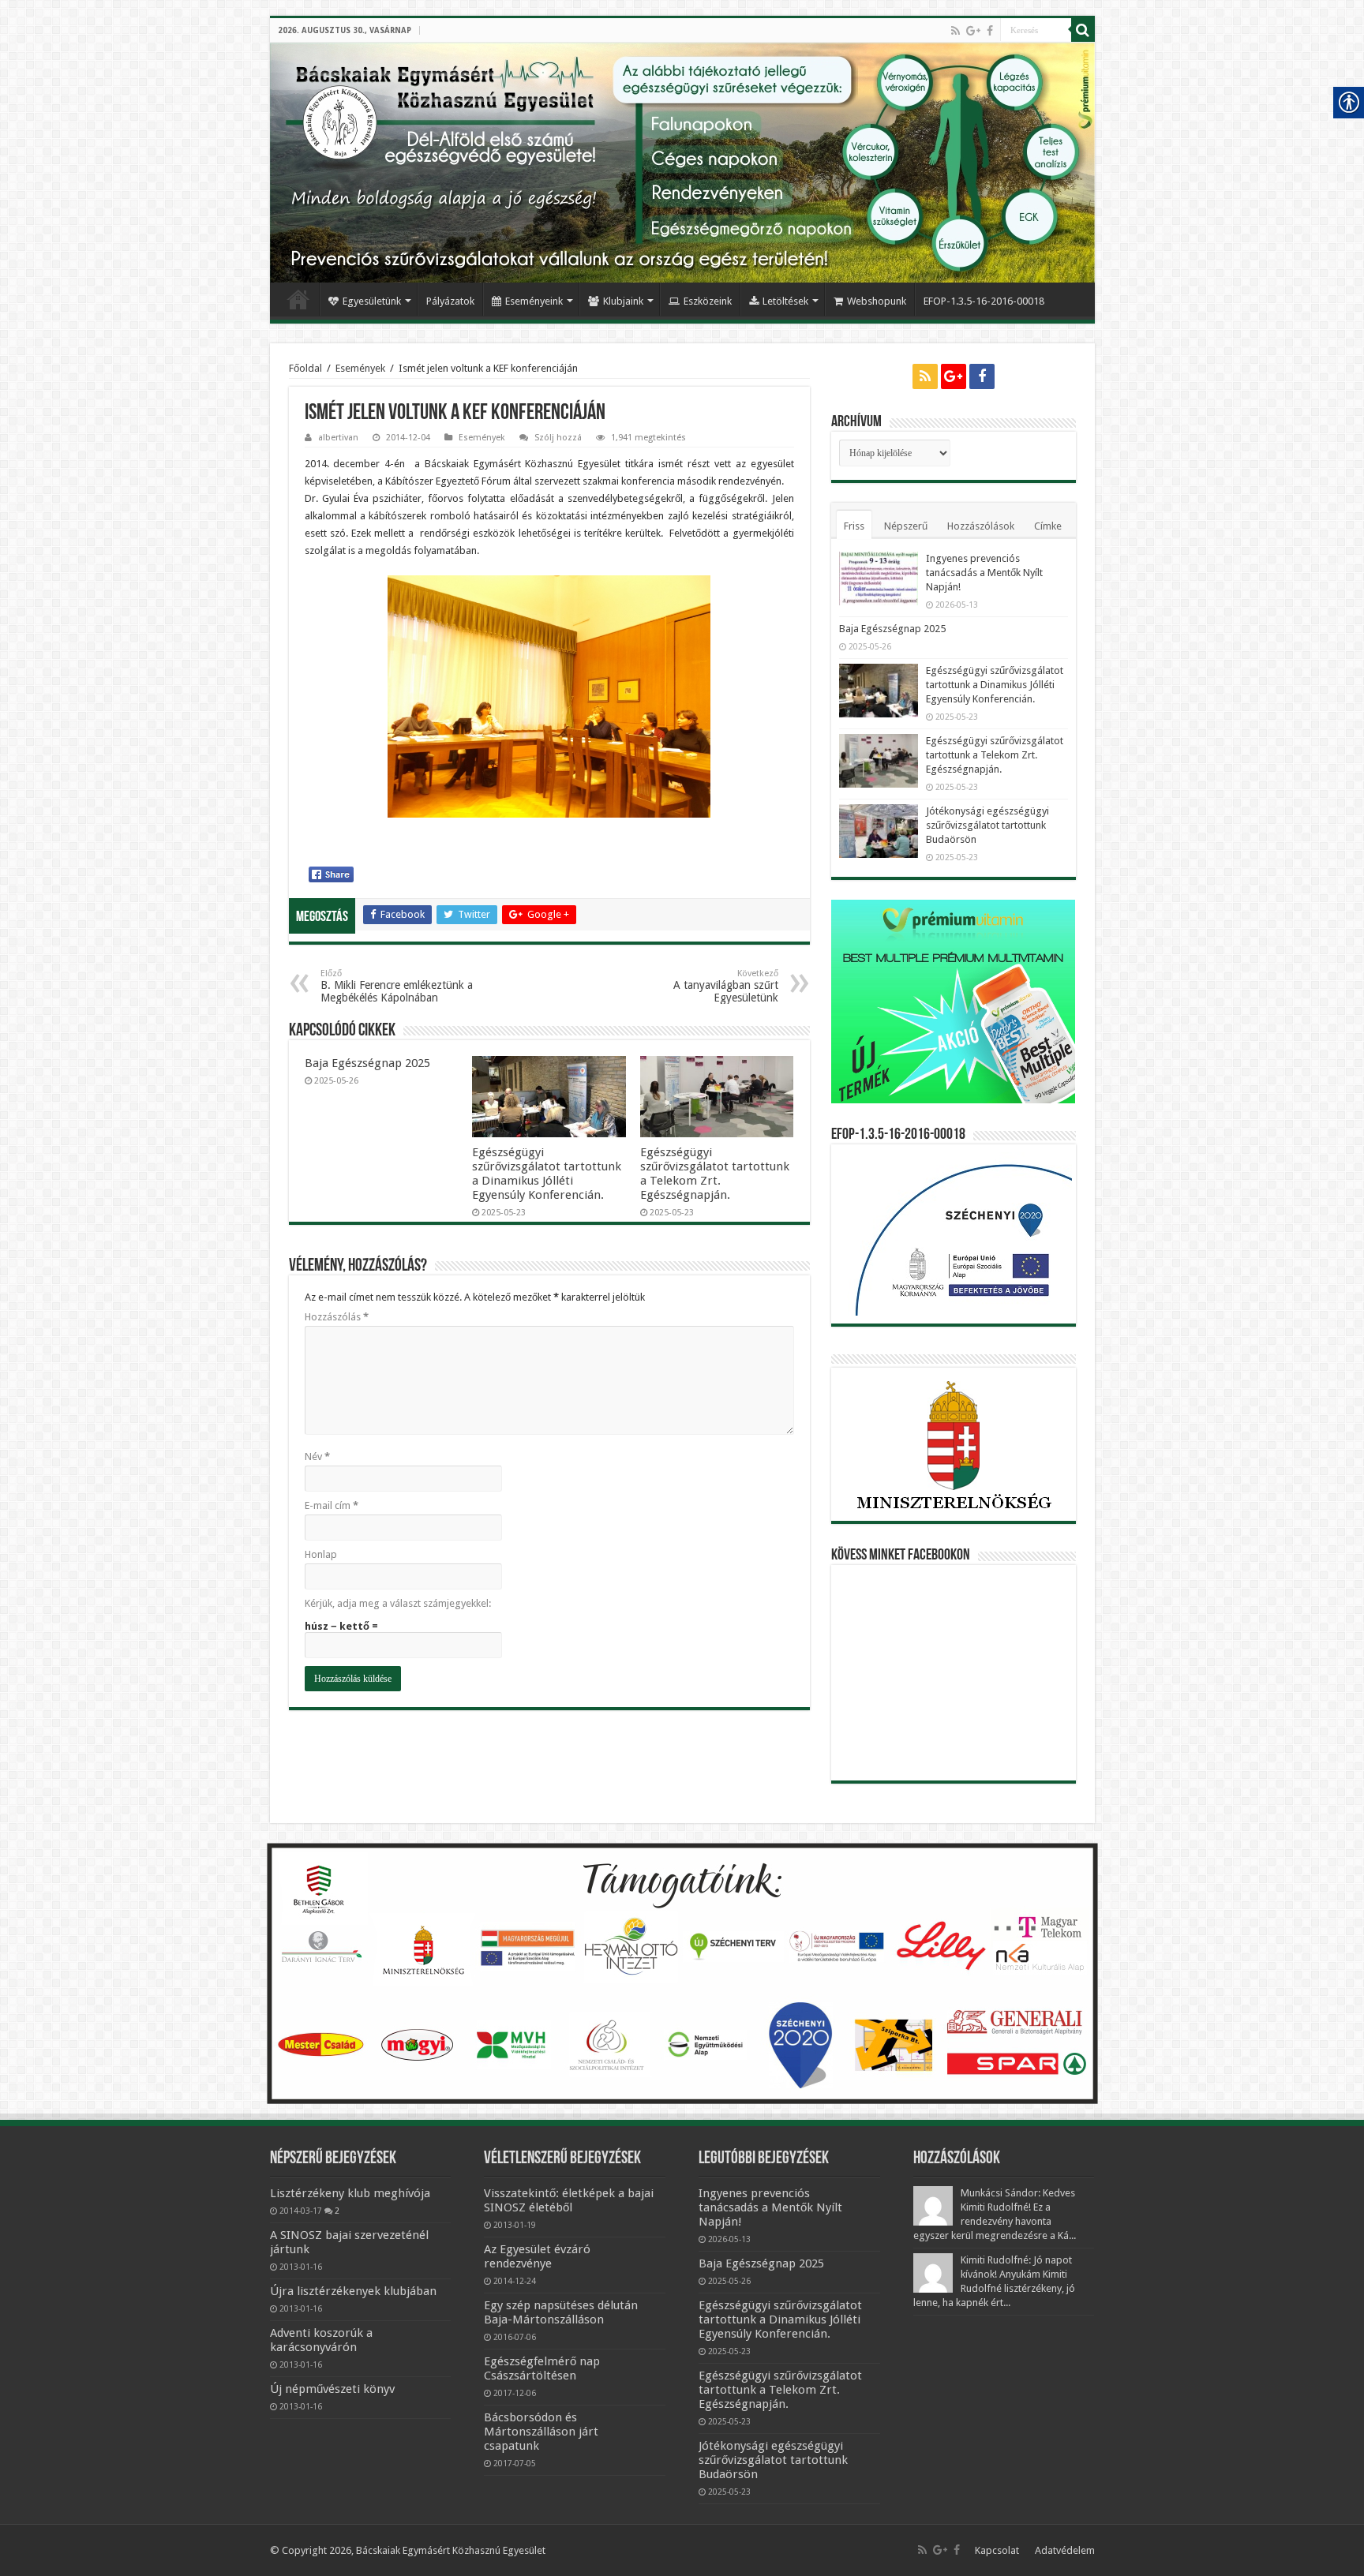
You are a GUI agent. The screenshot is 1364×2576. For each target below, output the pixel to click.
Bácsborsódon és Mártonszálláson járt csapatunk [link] (541, 2432)
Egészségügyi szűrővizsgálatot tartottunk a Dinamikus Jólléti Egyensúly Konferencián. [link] (547, 1174)
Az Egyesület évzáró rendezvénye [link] (537, 2256)
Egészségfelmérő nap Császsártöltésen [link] (542, 2368)
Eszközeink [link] (708, 301)
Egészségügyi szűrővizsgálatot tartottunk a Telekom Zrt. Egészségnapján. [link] (715, 1174)
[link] (956, 31)
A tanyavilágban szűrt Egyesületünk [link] (726, 986)
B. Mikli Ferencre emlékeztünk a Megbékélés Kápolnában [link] (397, 986)
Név (317, 1456)
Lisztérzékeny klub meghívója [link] (350, 2193)
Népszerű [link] (906, 526)
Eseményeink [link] (534, 301)
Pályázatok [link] (450, 301)
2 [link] (337, 2211)
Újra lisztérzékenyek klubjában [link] (353, 2291)
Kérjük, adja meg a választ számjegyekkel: (398, 1603)
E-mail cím (332, 1505)
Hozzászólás (337, 1317)
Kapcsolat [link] (997, 2550)
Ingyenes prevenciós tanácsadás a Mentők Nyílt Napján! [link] (984, 573)
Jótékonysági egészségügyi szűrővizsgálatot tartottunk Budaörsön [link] (987, 825)
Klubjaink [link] (623, 301)
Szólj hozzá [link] (558, 438)
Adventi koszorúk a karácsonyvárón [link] (321, 2340)
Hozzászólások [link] (981, 526)
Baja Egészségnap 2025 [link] (367, 1063)
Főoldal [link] (298, 299)
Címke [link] (1048, 526)
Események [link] (360, 368)
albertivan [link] (338, 438)
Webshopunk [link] (877, 301)
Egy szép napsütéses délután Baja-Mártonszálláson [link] (561, 2312)
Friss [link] (854, 526)
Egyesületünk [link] (372, 301)
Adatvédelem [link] (1065, 2550)
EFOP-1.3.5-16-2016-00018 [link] (984, 301)
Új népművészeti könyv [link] (332, 2389)
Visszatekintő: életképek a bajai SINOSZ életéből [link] (569, 2200)
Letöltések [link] (785, 301)
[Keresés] (1083, 30)
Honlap (321, 1554)
